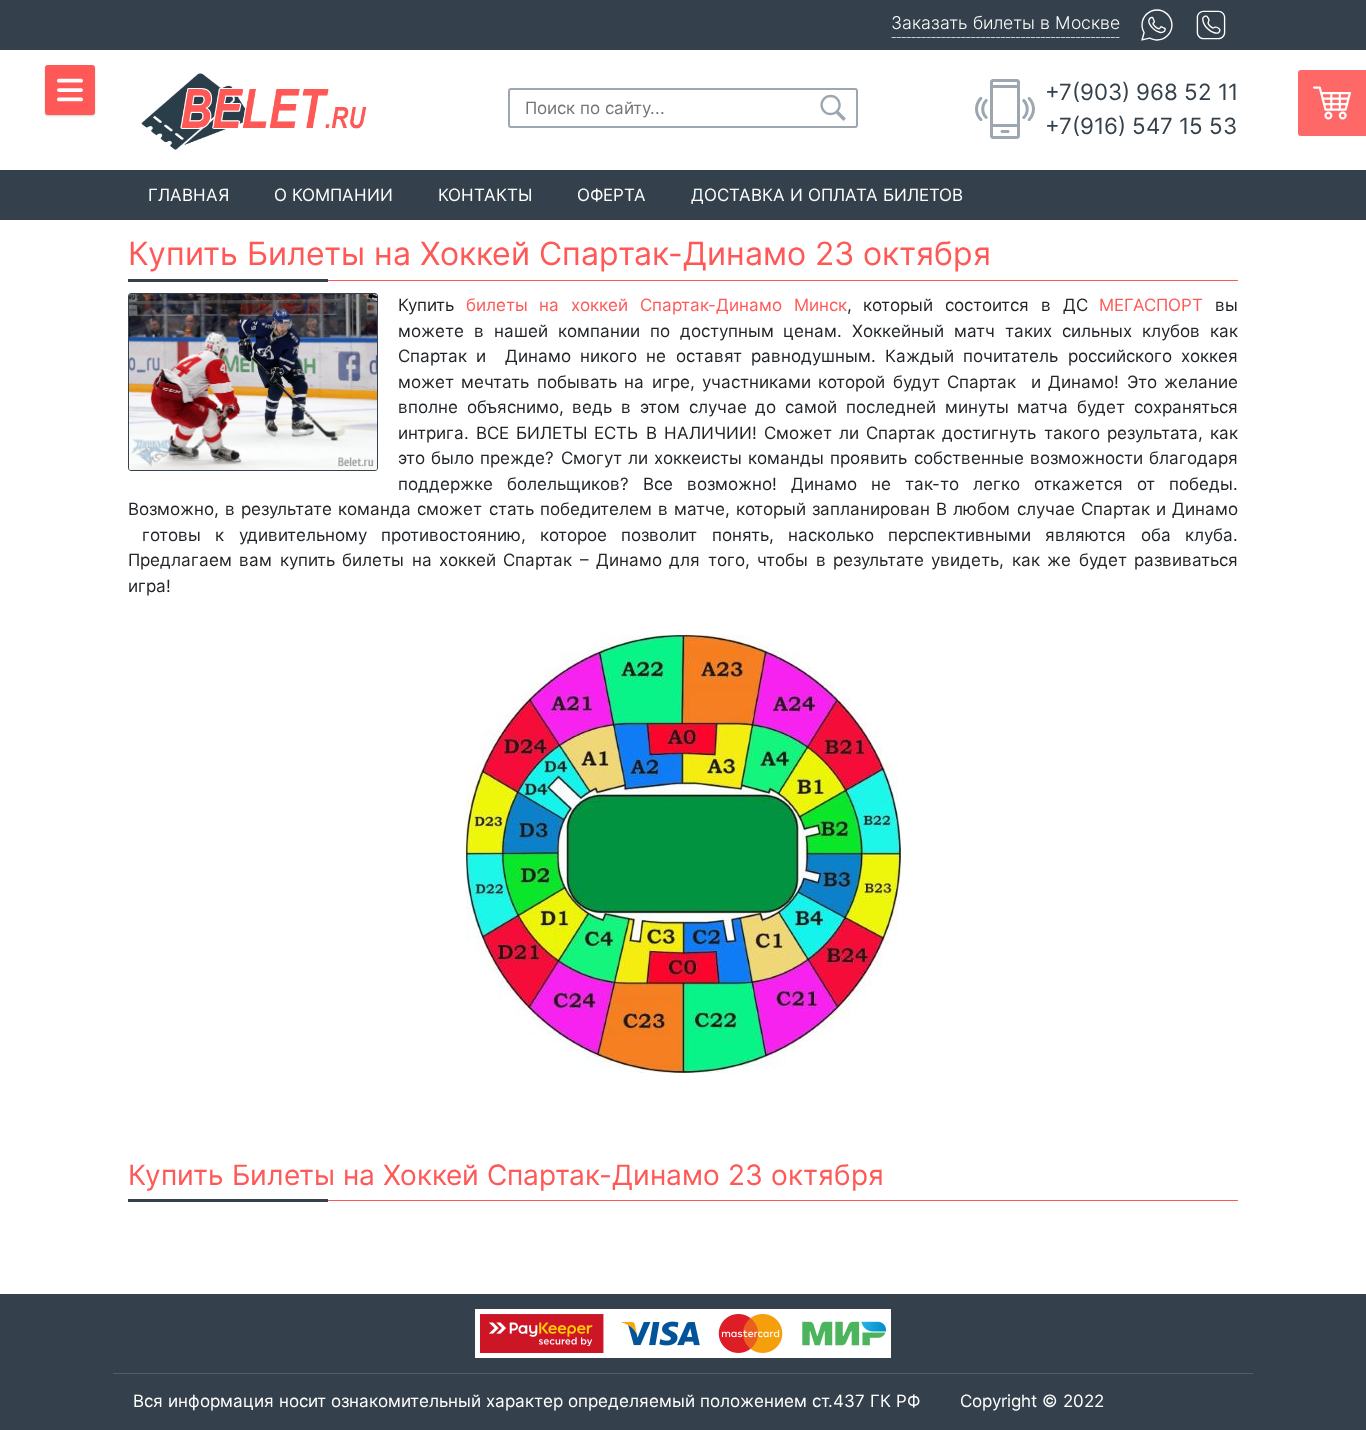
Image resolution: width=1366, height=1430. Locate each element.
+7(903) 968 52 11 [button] (1141, 91)
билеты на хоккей (547, 305)
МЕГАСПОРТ (1151, 305)
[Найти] (833, 108)
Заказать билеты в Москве (1005, 22)
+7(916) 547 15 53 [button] (1141, 125)
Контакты (485, 195)
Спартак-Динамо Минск (743, 305)
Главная (188, 195)
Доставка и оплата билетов (827, 195)
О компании (333, 195)
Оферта (611, 195)
